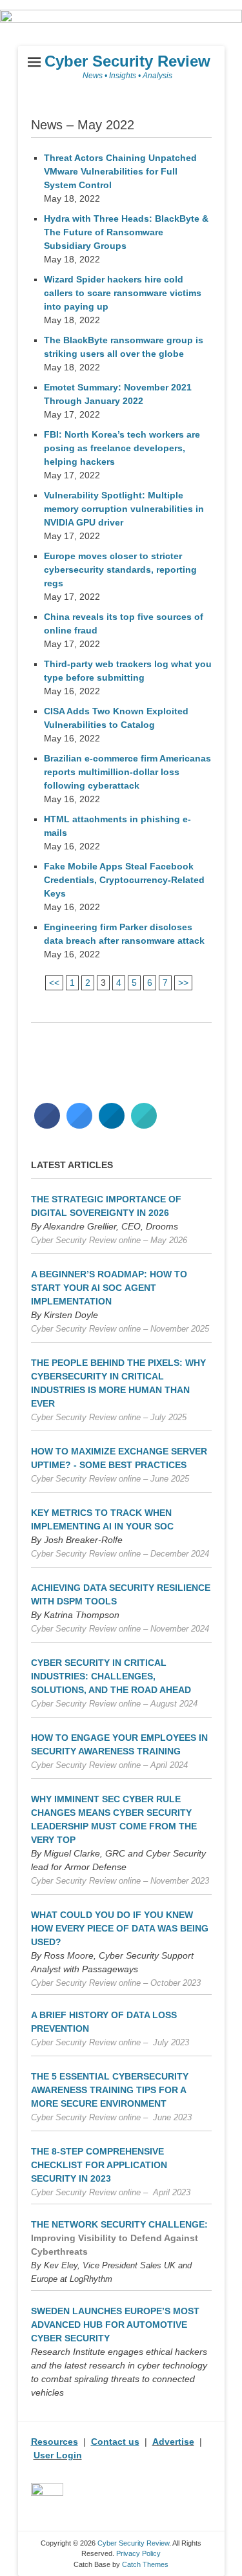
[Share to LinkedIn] (112, 1125)
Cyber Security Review (127, 61)
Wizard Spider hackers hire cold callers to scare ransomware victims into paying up (123, 293)
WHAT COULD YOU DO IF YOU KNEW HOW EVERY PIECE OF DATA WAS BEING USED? (120, 1928)
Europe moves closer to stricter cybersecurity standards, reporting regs (120, 569)
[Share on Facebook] (47, 1125)
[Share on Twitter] (79, 1125)
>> (183, 983)
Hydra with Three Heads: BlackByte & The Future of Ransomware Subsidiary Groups (126, 232)
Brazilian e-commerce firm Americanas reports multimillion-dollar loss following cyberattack (127, 772)
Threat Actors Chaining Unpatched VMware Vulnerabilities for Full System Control (120, 171)
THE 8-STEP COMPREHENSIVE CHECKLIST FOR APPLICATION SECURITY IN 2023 (99, 2165)
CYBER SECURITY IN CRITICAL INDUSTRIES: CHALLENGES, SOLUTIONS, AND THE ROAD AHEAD (111, 1676)
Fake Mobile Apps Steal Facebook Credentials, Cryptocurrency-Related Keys (124, 880)
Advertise (173, 2442)
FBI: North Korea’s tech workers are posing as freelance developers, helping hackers (122, 448)
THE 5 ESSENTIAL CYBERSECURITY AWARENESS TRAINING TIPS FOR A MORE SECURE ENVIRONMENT (110, 2090)
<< (54, 983)
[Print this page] (144, 1125)
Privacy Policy (138, 2553)
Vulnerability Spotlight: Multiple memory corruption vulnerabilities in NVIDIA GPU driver (124, 509)
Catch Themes (145, 2564)
